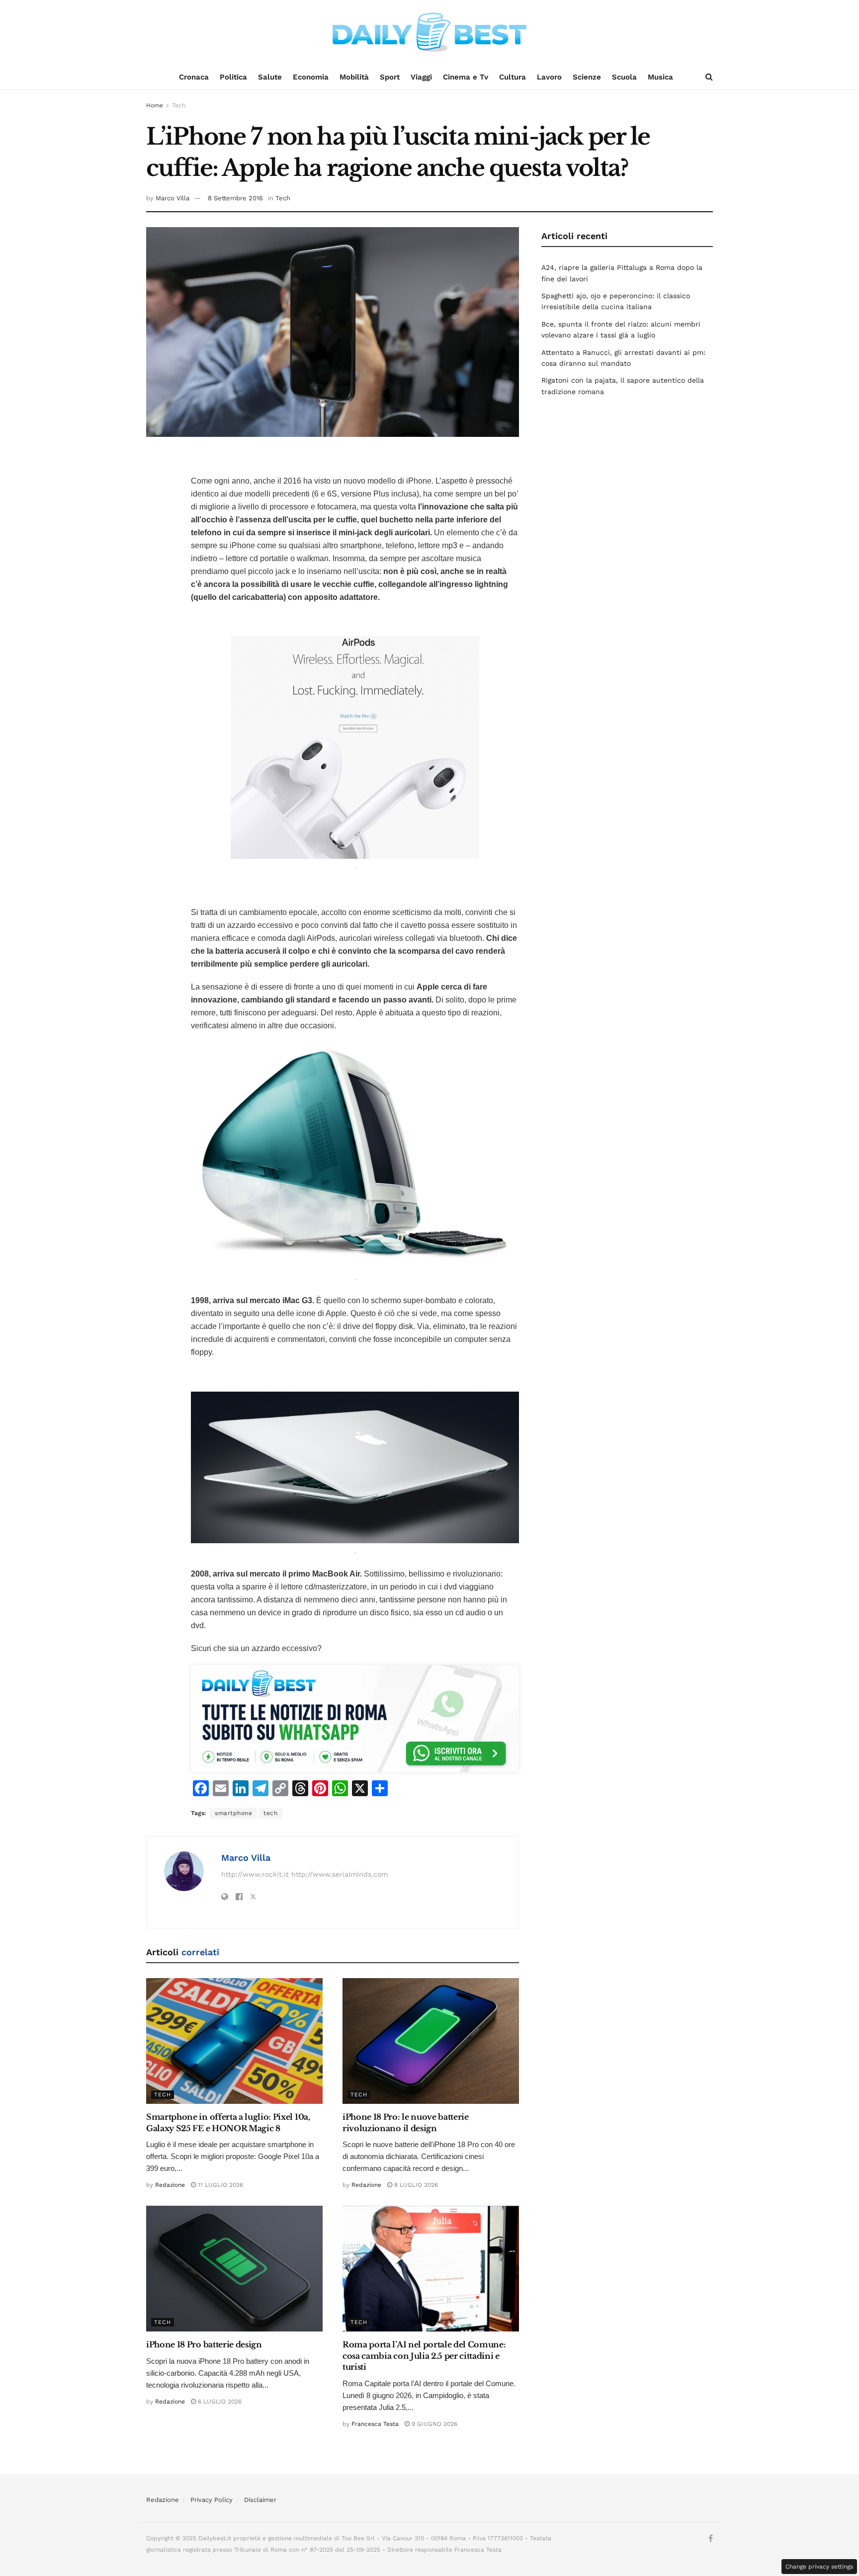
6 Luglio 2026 (219, 2402)
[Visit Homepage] (429, 32)
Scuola (624, 77)
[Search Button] (709, 77)
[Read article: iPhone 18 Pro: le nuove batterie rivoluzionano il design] (431, 2041)
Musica (660, 77)
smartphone (233, 1813)
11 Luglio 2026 (219, 2185)
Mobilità (354, 77)
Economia (311, 77)
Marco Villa (172, 198)
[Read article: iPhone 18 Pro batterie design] (234, 2269)
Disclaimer (260, 2500)
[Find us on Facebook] (711, 2539)
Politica (233, 77)
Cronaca (194, 77)
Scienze (587, 77)
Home (155, 105)
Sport (390, 77)
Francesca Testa (375, 2424)
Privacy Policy (212, 2500)
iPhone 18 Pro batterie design (204, 2344)
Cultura (513, 77)
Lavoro (549, 77)
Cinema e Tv (466, 77)
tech (270, 1813)
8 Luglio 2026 (415, 2185)
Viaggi (421, 77)
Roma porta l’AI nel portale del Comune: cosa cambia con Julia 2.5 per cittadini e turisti (424, 2356)
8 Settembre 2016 (235, 198)
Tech (179, 105)
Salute (270, 77)
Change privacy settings (819, 2567)
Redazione (170, 2185)
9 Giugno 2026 (433, 2424)
